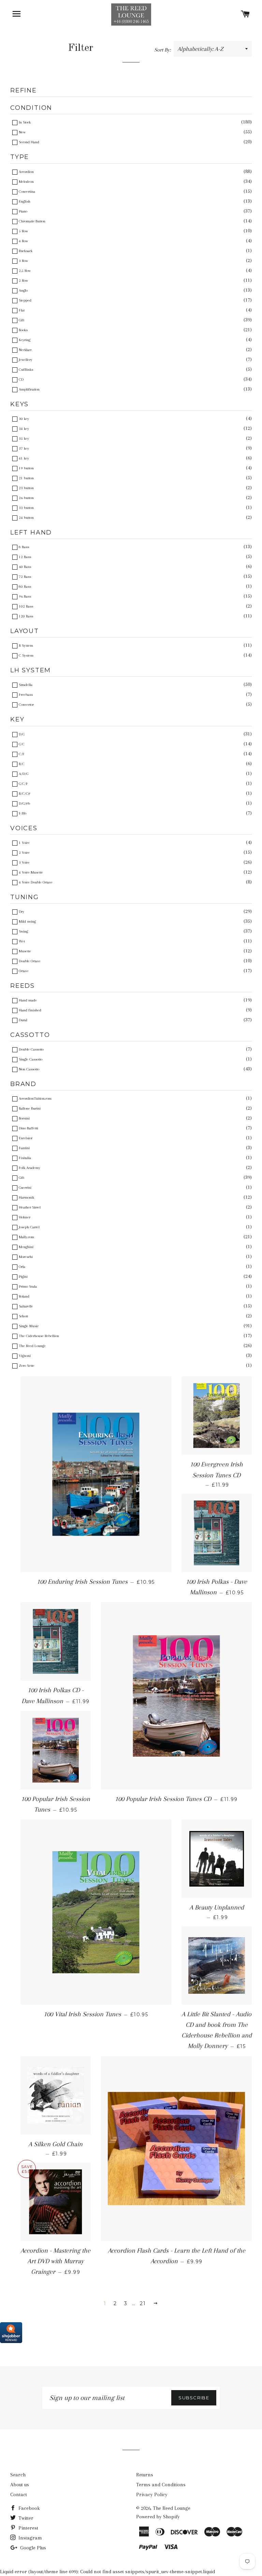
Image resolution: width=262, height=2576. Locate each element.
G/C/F (23, 784)
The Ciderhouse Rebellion (38, 1336)
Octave (23, 971)
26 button (26, 498)
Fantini (24, 1148)
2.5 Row (24, 271)
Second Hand (28, 142)
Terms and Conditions (161, 2485)
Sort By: (163, 50)
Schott (23, 1316)
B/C (21, 764)
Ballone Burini (29, 1108)
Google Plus (32, 2548)
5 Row (23, 231)
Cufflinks (25, 370)
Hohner (24, 1217)
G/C (21, 744)
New (22, 132)
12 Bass (24, 557)
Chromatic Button (32, 221)
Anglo (23, 290)
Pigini (23, 1277)
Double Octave (29, 961)
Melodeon (26, 182)
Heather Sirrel (29, 1207)
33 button (26, 508)
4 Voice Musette (30, 872)
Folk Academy (29, 1168)
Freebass (25, 695)
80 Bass (24, 587)
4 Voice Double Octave (35, 882)
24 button (26, 518)
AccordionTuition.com (35, 1099)
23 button (26, 488)
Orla (21, 1267)
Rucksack (25, 251)
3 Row (23, 261)
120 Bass (25, 616)
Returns (145, 2475)
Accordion (26, 172)
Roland (24, 1296)
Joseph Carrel (29, 1227)
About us (20, 2485)
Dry (21, 912)
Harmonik (26, 1197)
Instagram (30, 2538)
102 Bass (25, 606)
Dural (23, 1020)
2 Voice (24, 853)
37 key (23, 448)
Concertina (26, 192)
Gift (21, 320)
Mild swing (27, 921)
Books (23, 330)
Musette (24, 951)
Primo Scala (27, 1286)
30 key (23, 419)
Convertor (26, 705)
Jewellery (25, 360)
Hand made (27, 1000)
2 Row (23, 281)
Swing (23, 931)
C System (26, 655)
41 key (23, 458)
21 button (26, 478)
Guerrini (25, 1188)
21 (143, 2303)
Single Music (28, 1326)
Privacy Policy (152, 2494)
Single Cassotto (30, 1059)
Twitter (25, 2518)
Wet (21, 941)
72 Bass (24, 577)
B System (25, 646)
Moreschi (25, 1257)
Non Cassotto (28, 1069)
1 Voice (24, 843)
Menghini (26, 1247)
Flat (21, 310)
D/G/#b (24, 803)
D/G (21, 734)
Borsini (24, 1118)
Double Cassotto (31, 1049)
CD (21, 379)
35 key (23, 438)
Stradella (25, 685)
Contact (19, 2494)
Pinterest (28, 2528)
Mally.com (26, 1237)
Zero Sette (26, 1366)
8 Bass (23, 547)
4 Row (23, 241)
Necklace (25, 350)
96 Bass (24, 596)
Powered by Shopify (158, 2517)
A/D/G (23, 774)
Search (18, 2475)
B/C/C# (24, 794)
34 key (23, 429)
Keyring (24, 340)
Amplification (29, 389)
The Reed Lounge (32, 1346)
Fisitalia (24, 1158)
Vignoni (24, 1356)
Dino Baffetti (28, 1128)
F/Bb (22, 813)
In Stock (24, 122)
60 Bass (24, 567)
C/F (21, 754)
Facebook (28, 2508)
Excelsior (25, 1138)
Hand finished (30, 1010)
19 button (26, 468)
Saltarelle (25, 1306)
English (24, 201)
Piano (23, 211)
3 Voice (24, 862)
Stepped (25, 300)
